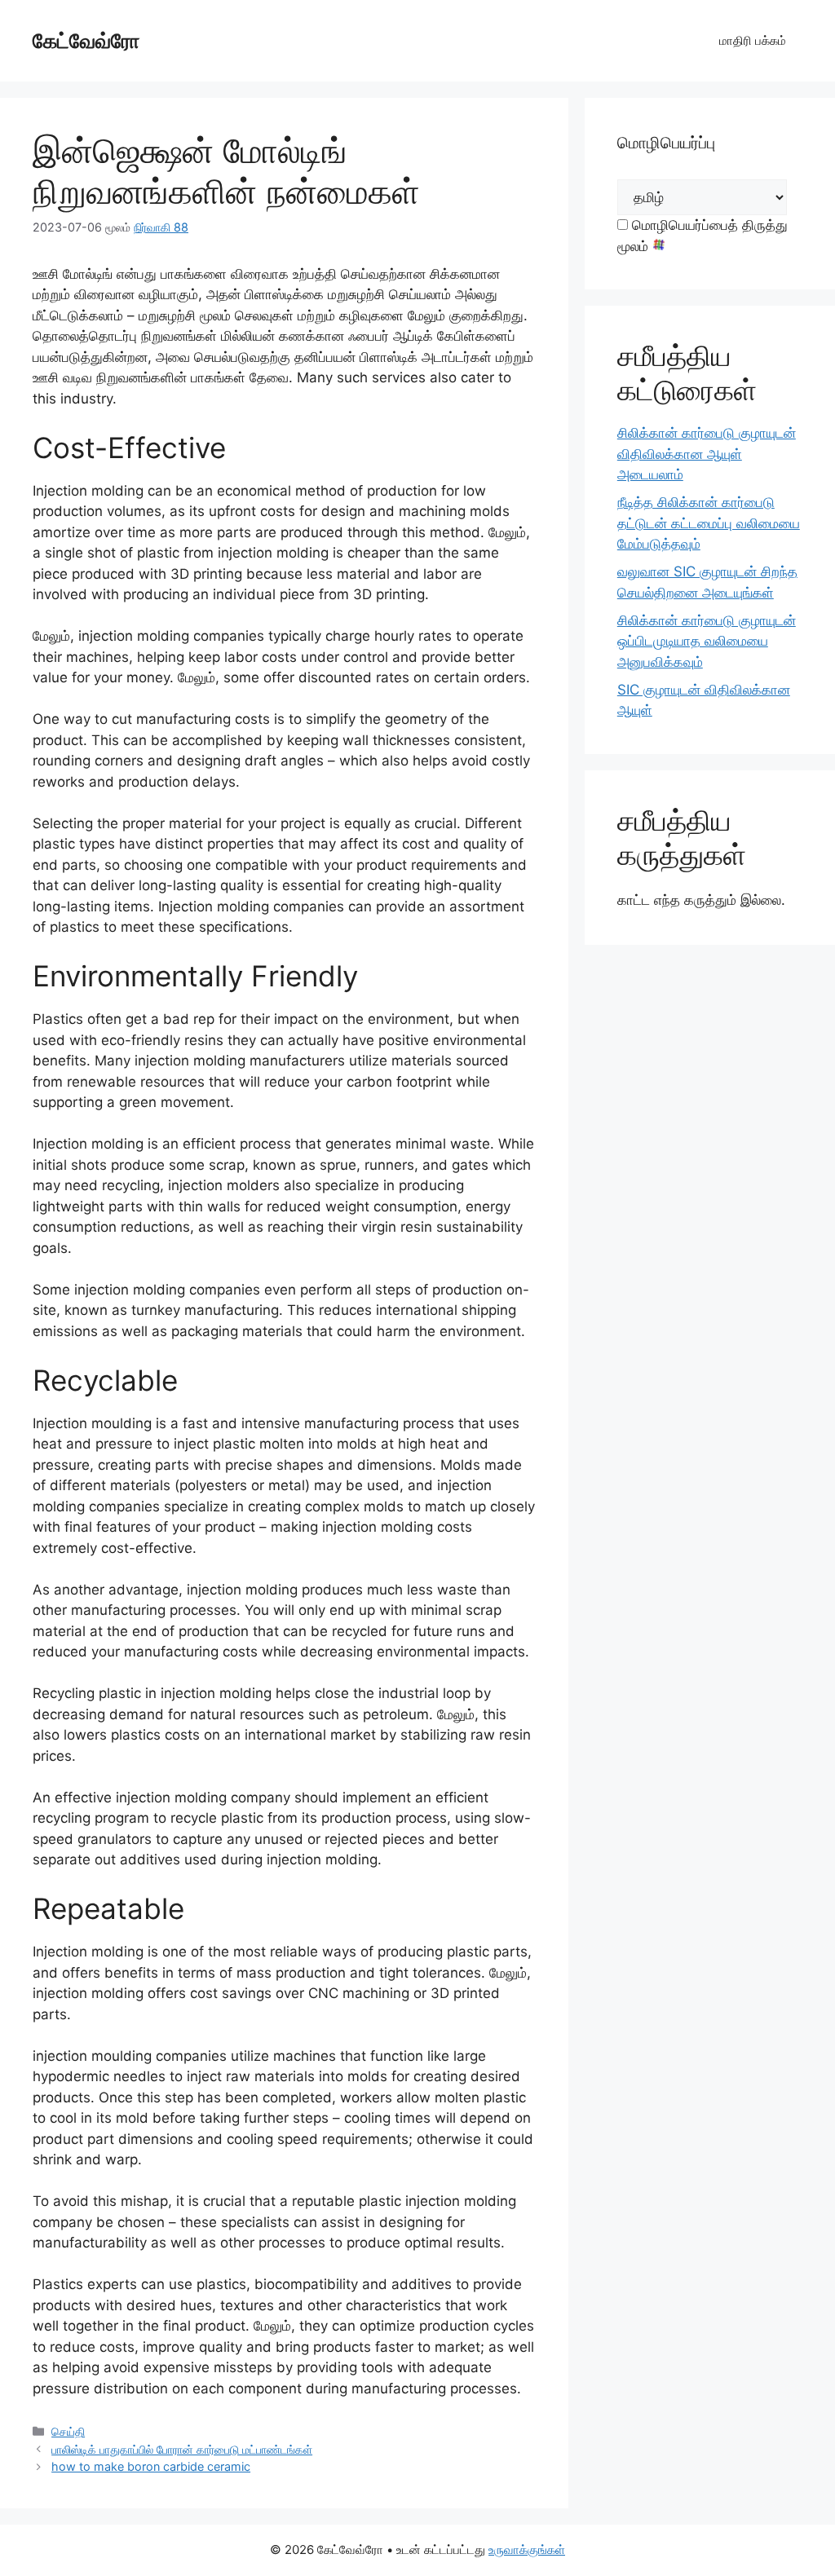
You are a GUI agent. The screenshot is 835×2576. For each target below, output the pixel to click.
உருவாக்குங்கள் (527, 2550)
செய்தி (68, 2431)
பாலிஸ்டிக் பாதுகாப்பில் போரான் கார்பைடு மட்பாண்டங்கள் (182, 2449)
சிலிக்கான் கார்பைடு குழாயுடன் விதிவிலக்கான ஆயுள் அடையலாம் (707, 454)
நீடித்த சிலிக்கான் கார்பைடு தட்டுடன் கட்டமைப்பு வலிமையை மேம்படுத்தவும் (709, 523)
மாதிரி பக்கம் (753, 40)
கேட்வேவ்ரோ (86, 41)
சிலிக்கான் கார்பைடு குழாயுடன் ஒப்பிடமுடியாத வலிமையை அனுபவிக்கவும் (707, 641)
